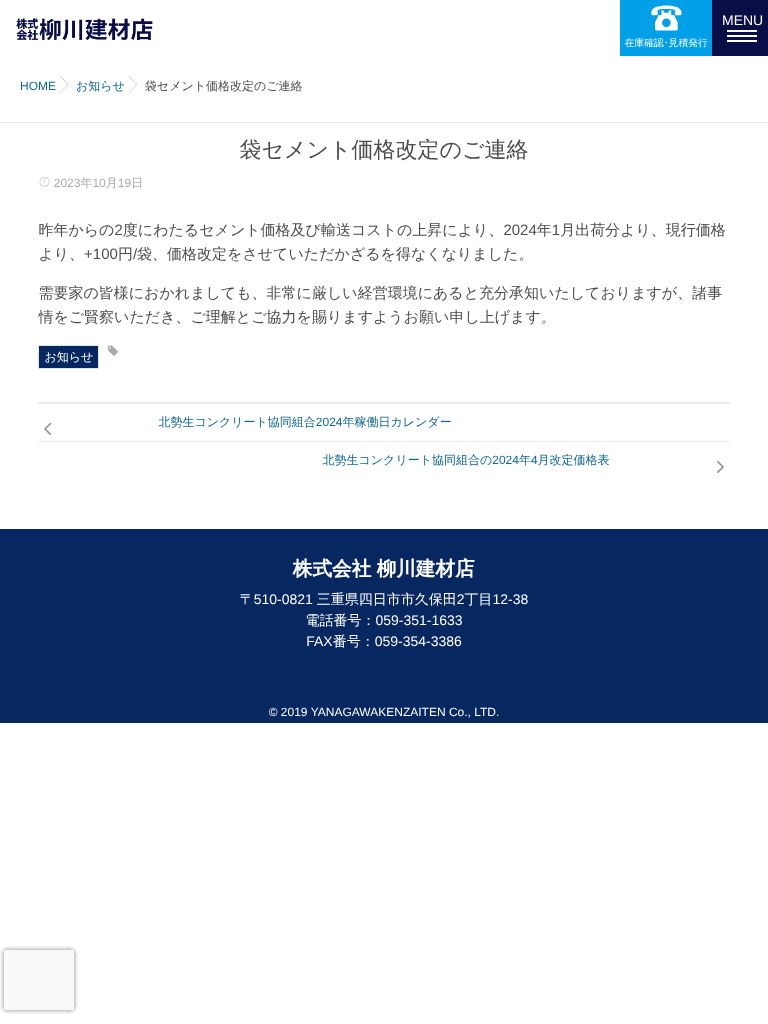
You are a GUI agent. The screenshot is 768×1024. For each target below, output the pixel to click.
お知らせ (68, 357)
